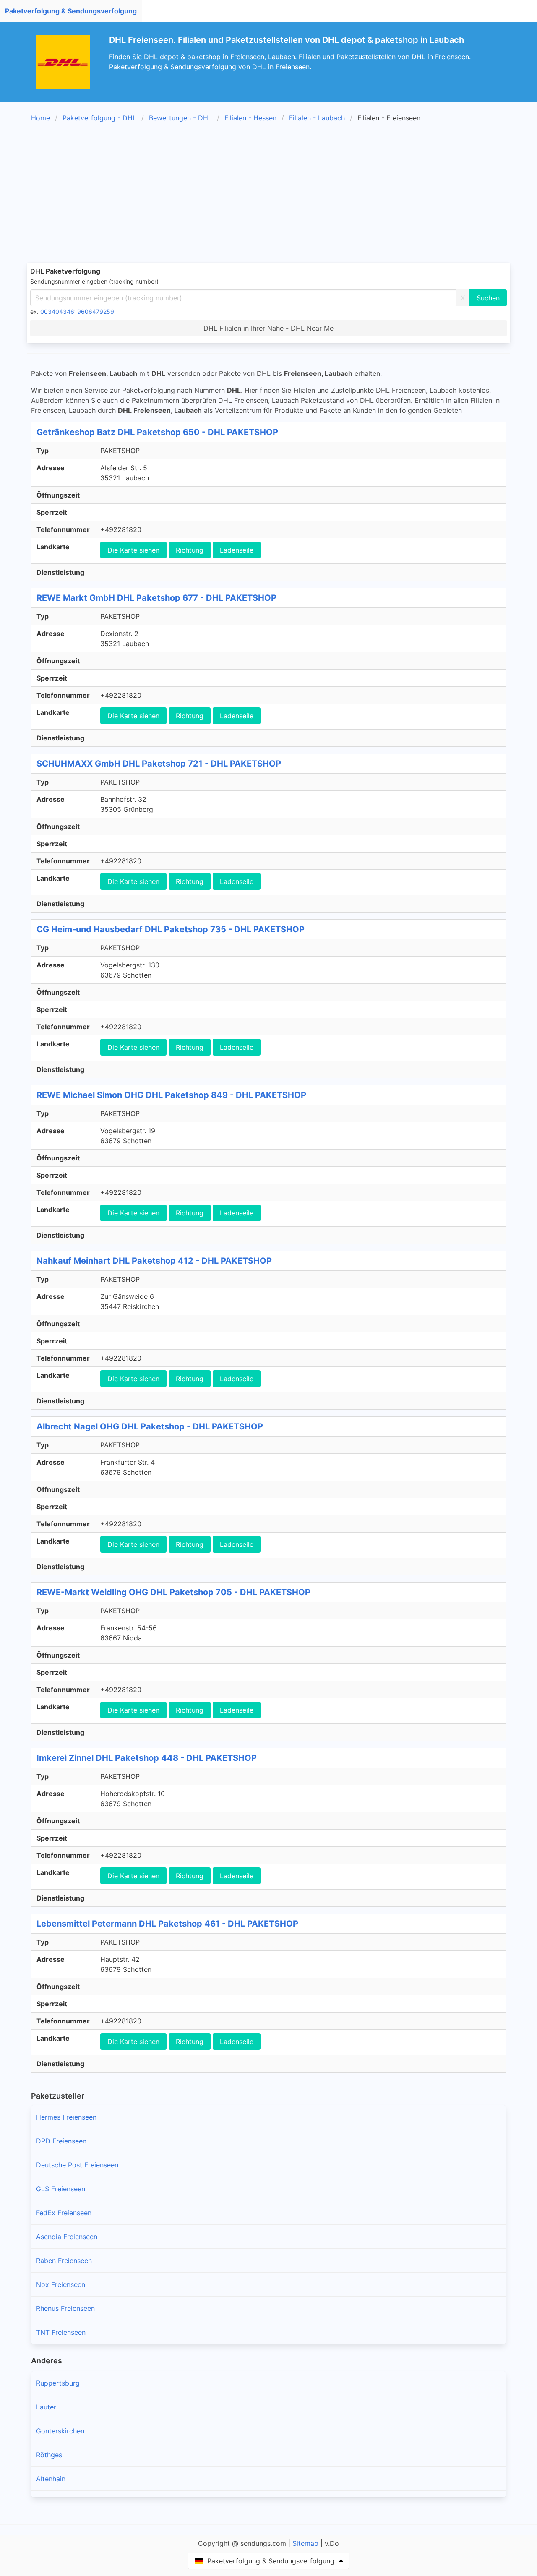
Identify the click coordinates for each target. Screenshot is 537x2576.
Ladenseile (237, 550)
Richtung (190, 550)
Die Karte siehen (133, 550)
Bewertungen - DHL (180, 118)
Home (40, 118)
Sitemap (305, 2543)
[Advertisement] (279, 194)
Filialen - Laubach (317, 118)
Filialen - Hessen (250, 118)
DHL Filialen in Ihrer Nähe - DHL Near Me (268, 328)
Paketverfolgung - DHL (99, 118)
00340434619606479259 (77, 312)
